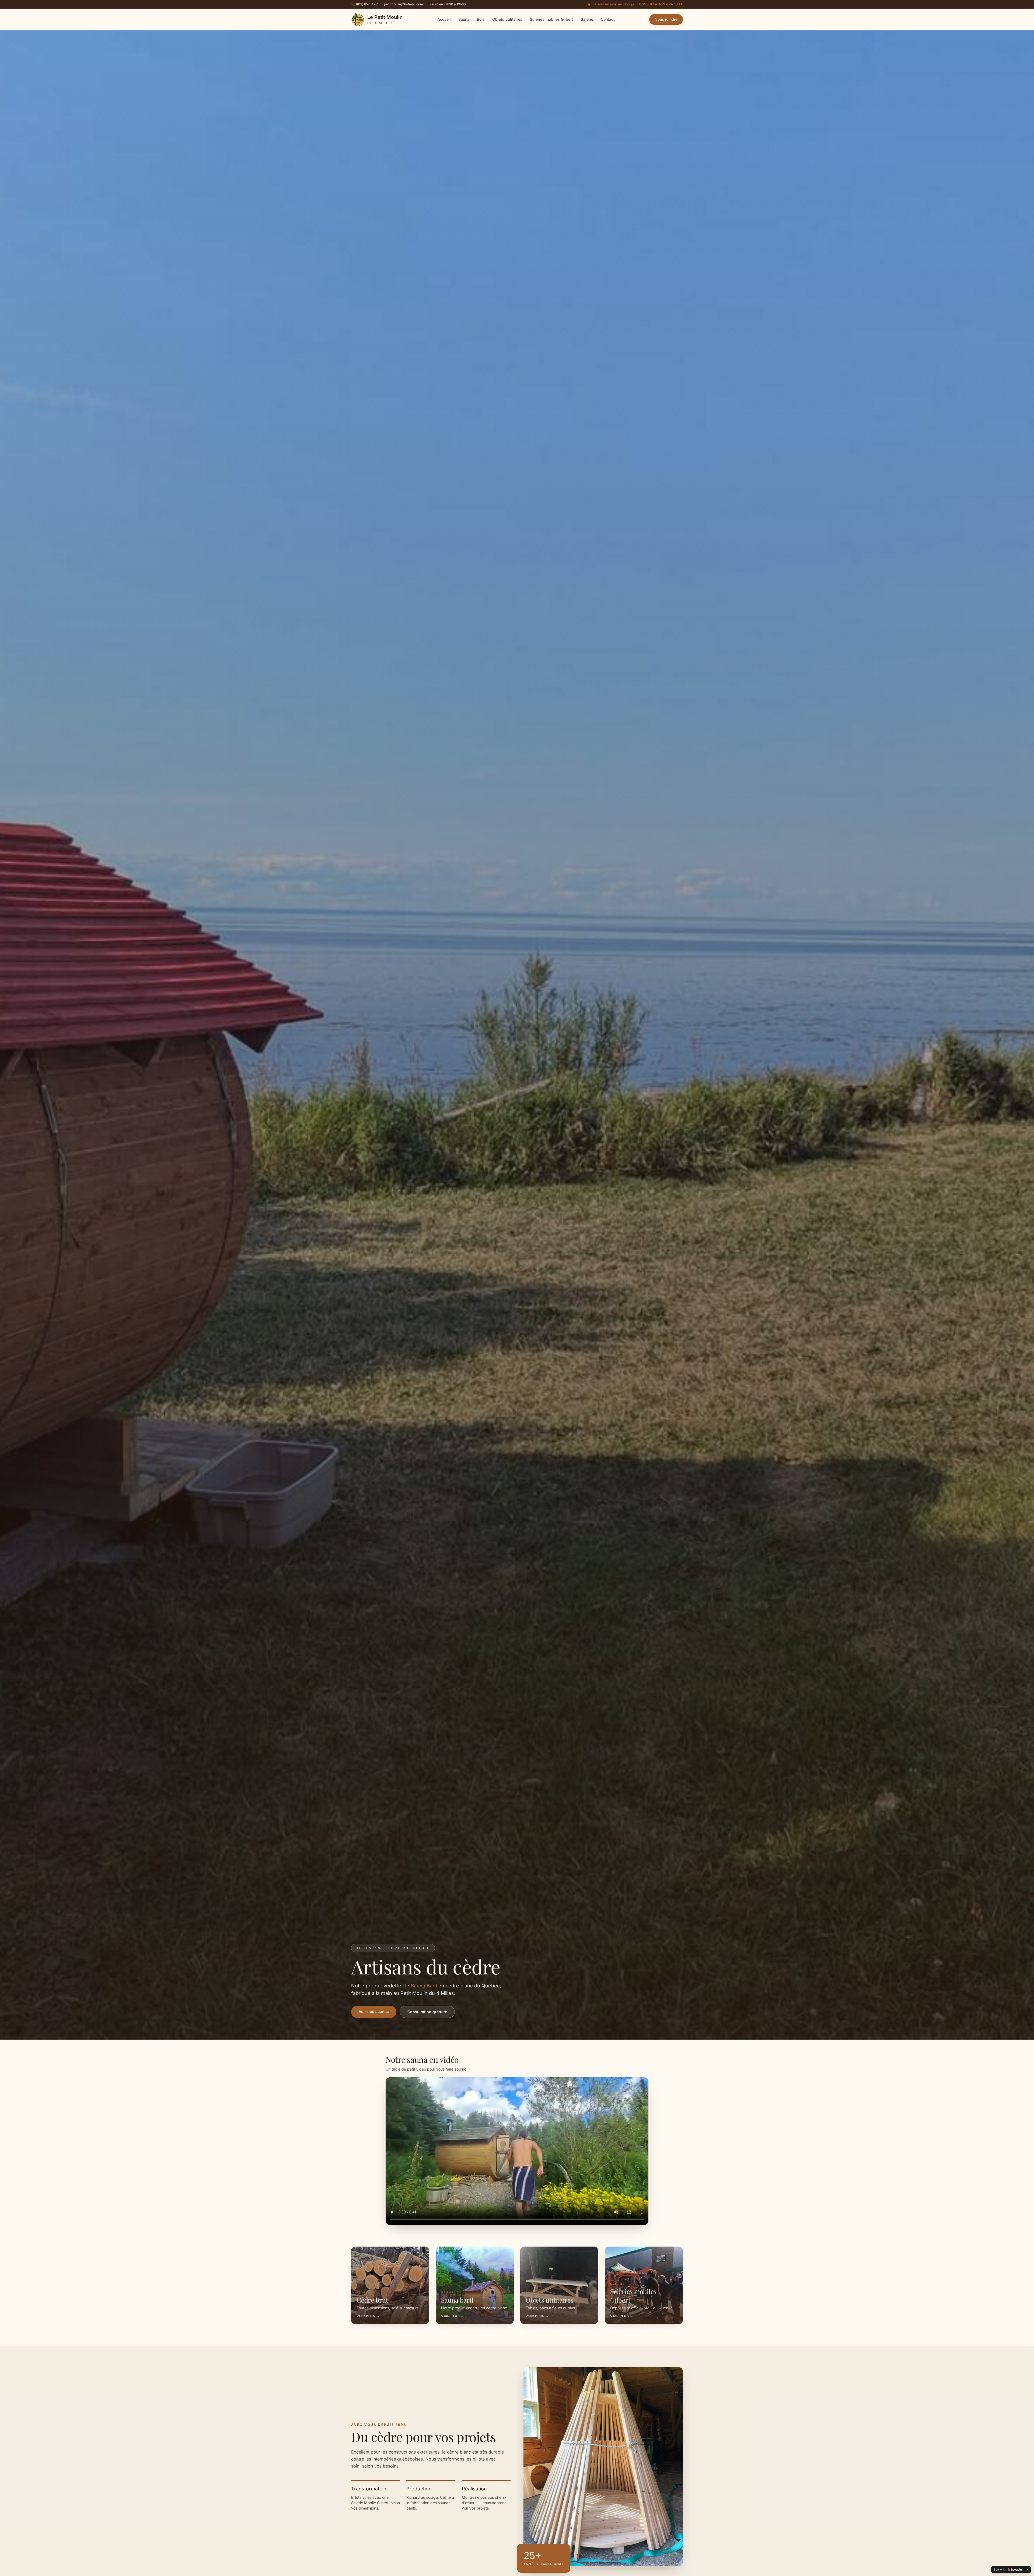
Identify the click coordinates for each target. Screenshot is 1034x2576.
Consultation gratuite (661, 4)
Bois (481, 19)
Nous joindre (666, 19)
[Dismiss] (1028, 2570)
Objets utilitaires (507, 19)
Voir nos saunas (374, 2011)
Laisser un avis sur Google (614, 4)
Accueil (444, 19)
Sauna (464, 19)
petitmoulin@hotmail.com (404, 4)
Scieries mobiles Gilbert (551, 19)
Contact (608, 19)
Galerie (587, 19)
